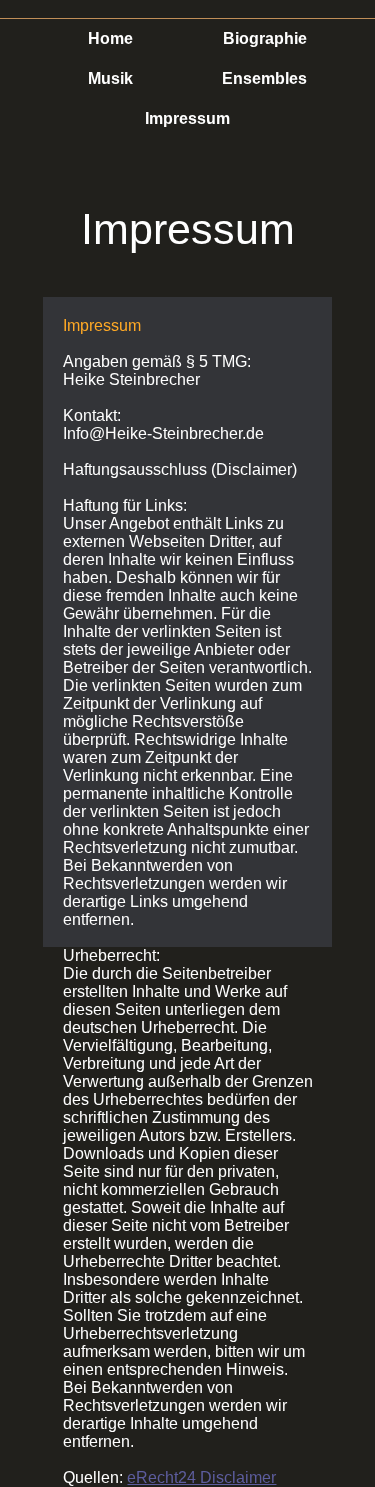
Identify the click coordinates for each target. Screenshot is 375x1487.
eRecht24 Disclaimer (201, 1477)
